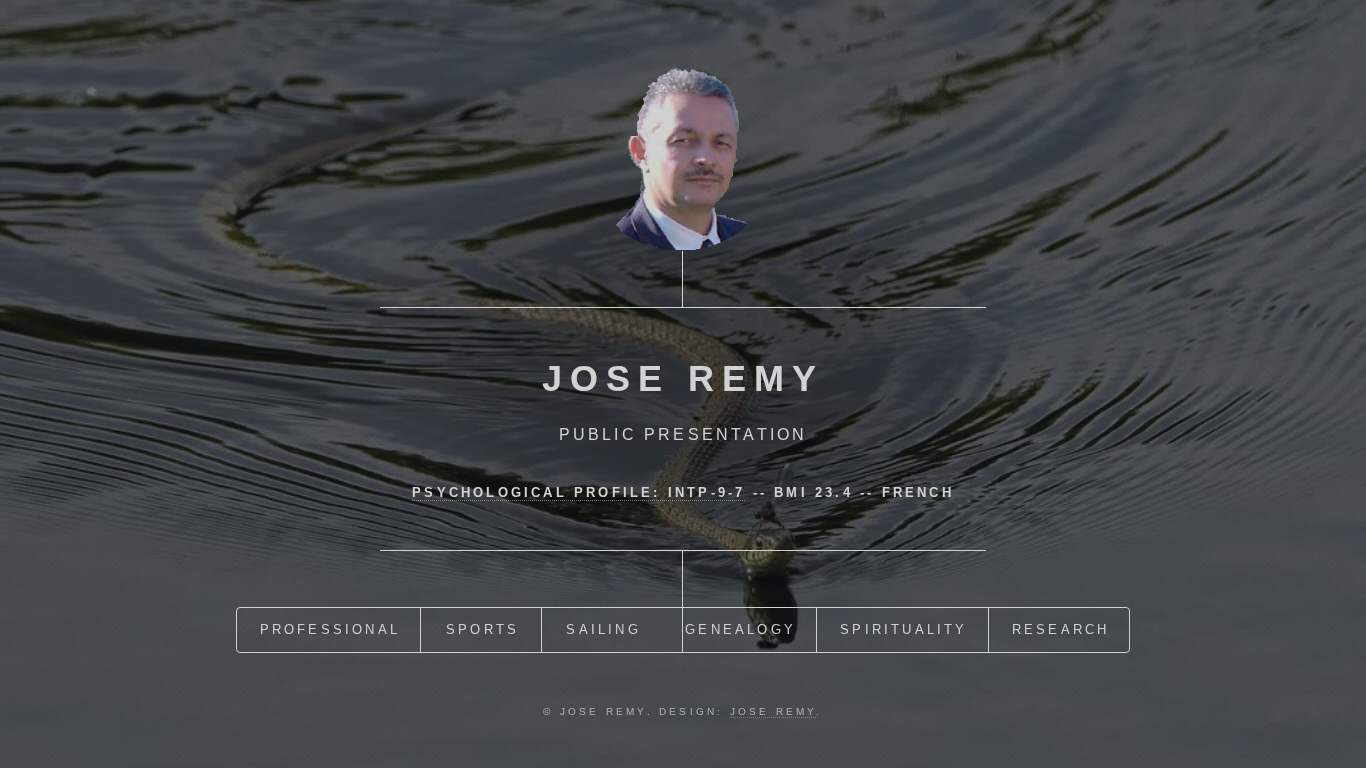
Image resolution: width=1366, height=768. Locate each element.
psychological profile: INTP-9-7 (578, 492)
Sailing (603, 629)
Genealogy (740, 629)
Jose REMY (773, 711)
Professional (330, 629)
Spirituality (903, 629)
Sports (482, 629)
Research (1061, 629)
